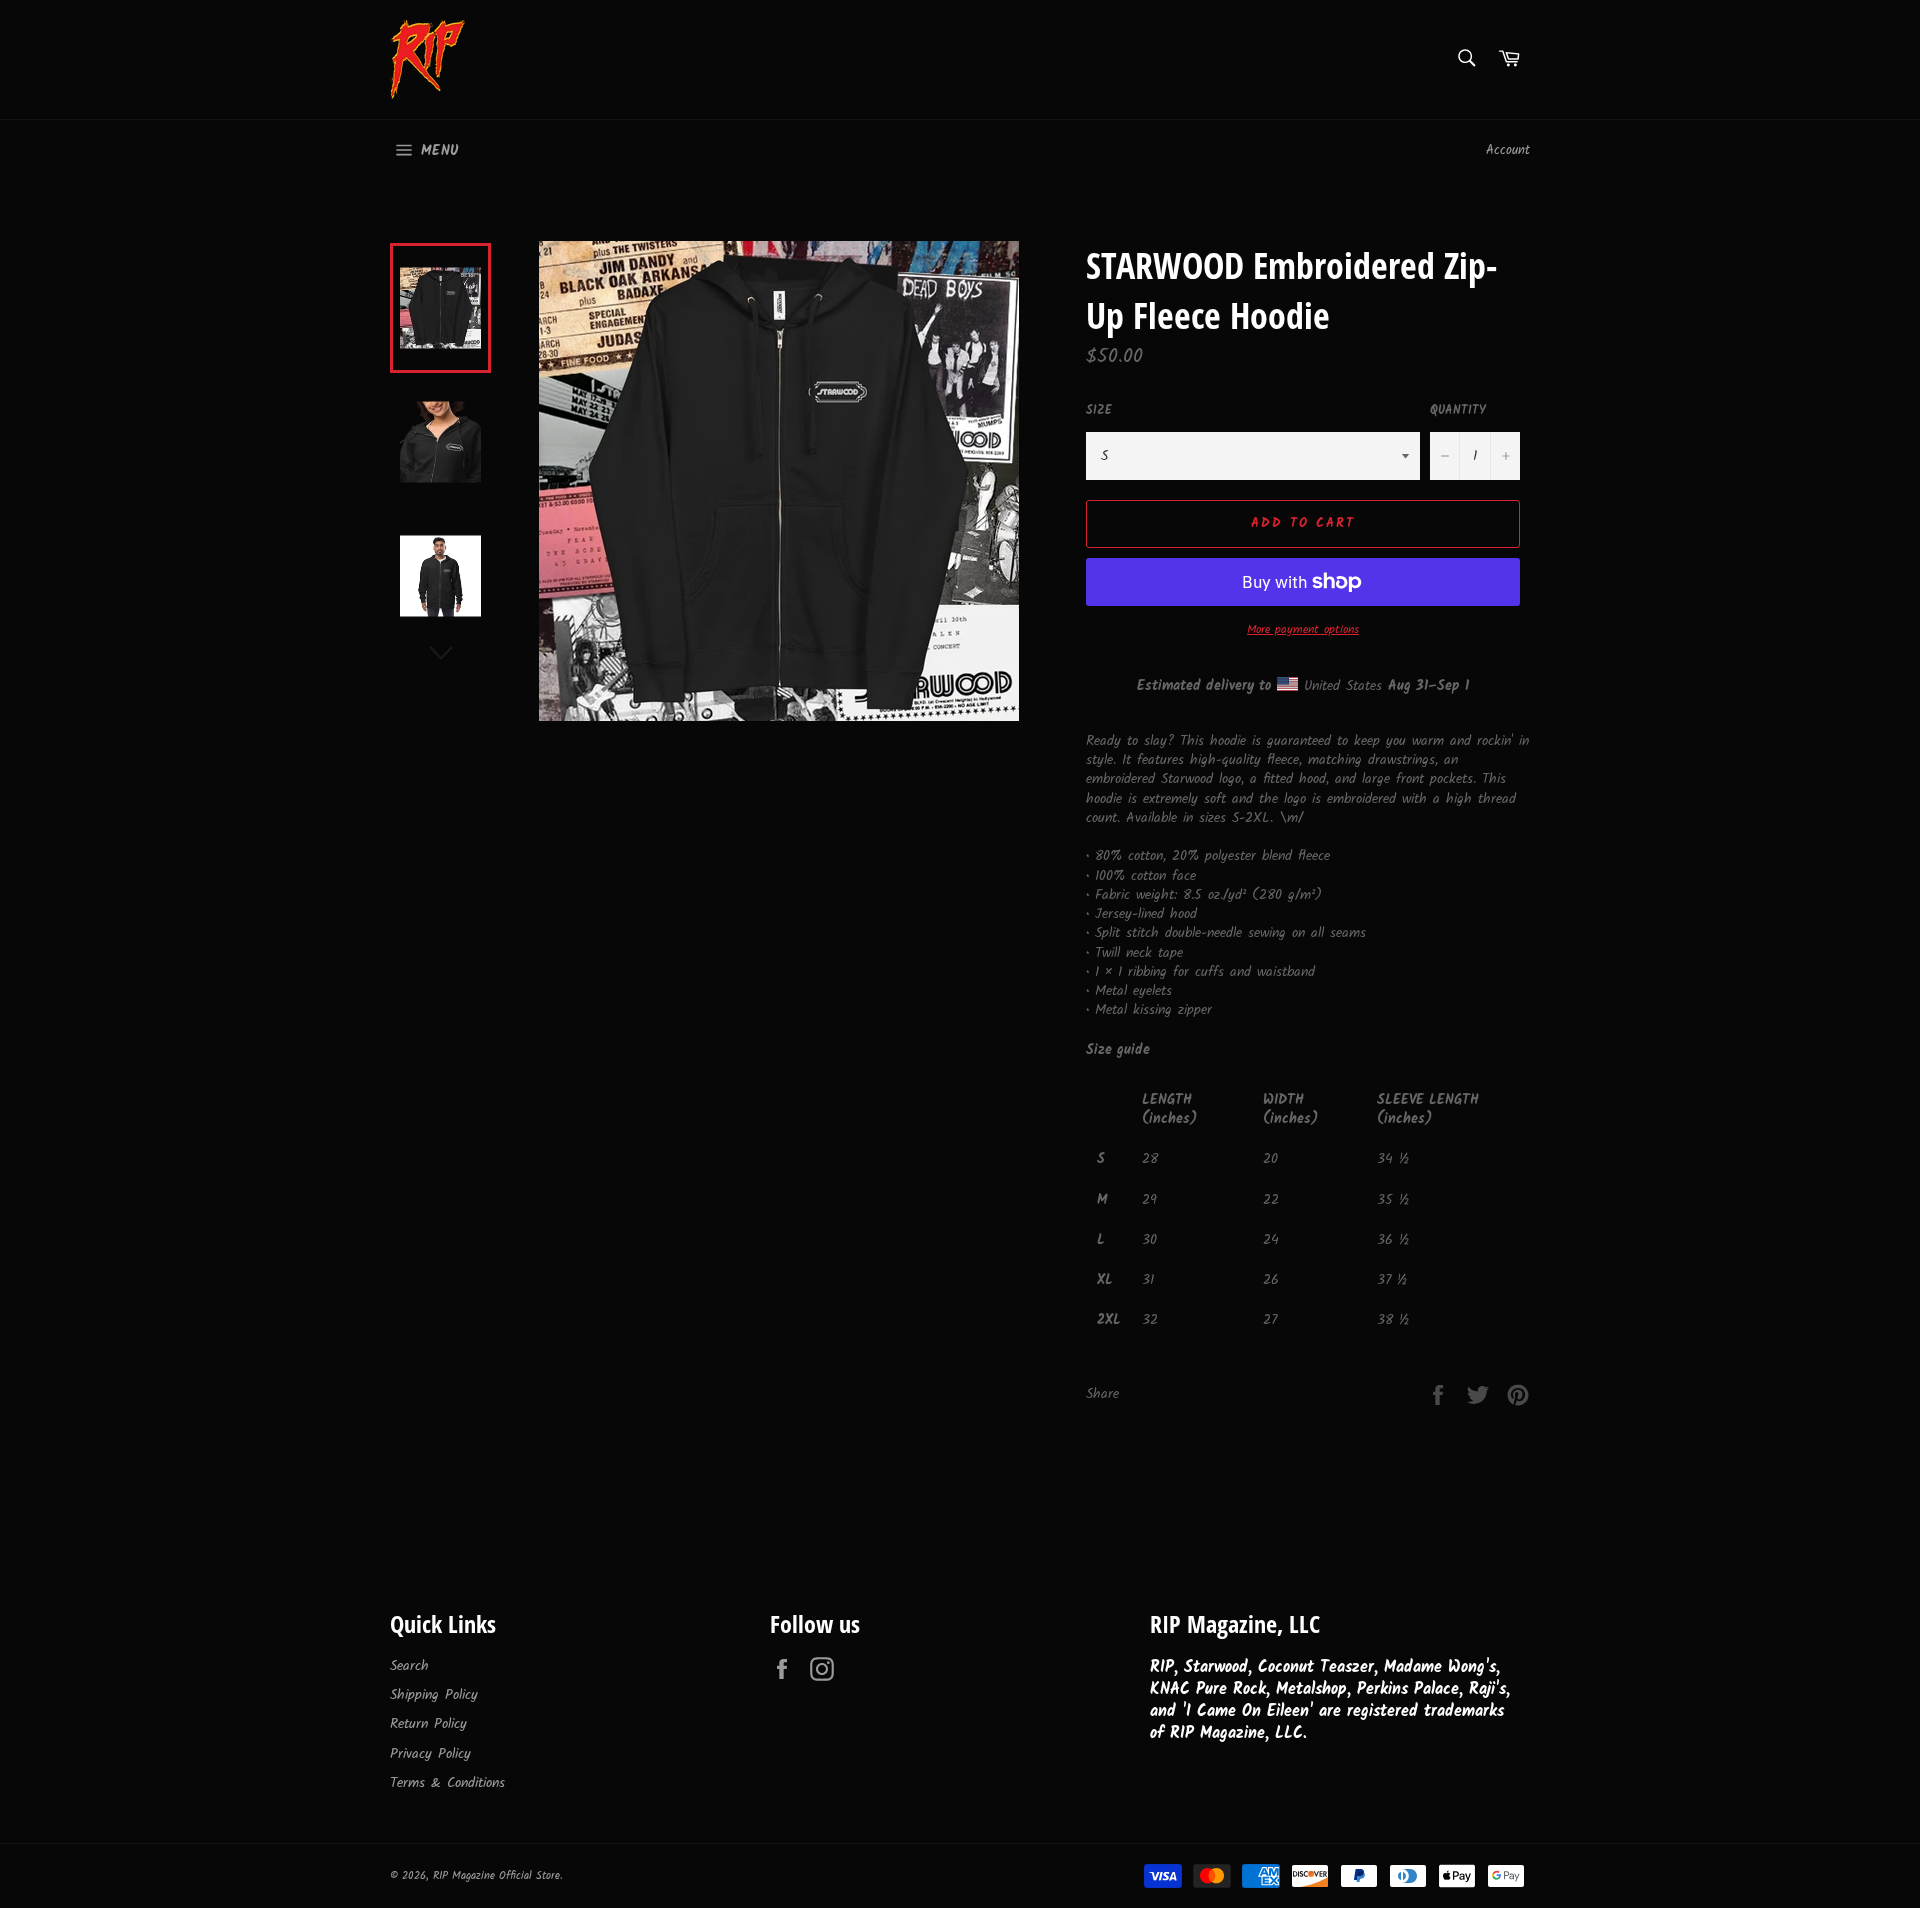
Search (409, 1666)
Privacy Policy (430, 1754)
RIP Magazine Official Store (496, 1876)
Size (1099, 411)
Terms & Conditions (447, 1783)
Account (1508, 150)
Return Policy (428, 1724)
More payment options (1303, 630)
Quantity (1458, 411)
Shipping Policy (434, 1695)
